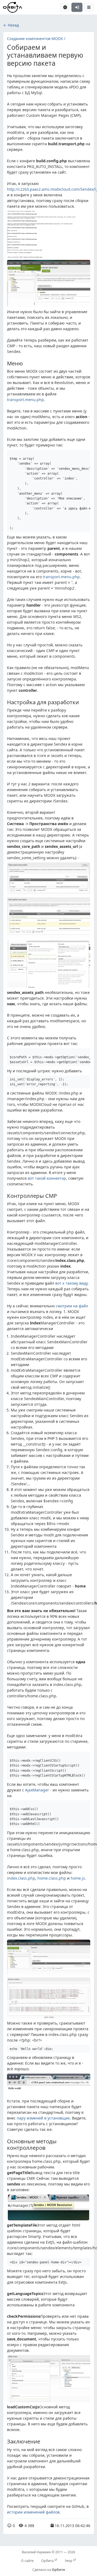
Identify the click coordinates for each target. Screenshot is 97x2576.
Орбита (48, 2561)
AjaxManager (37, 1790)
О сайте (27, 2561)
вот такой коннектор (47, 1178)
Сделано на (49, 2570)
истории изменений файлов (33, 2512)
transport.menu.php (25, 400)
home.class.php (52, 1878)
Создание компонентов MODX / (36, 39)
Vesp (69, 2561)
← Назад (11, 25)
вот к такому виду (71, 1283)
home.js (78, 1878)
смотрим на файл (72, 1306)
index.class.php (21, 1878)
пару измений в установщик (43, 2118)
